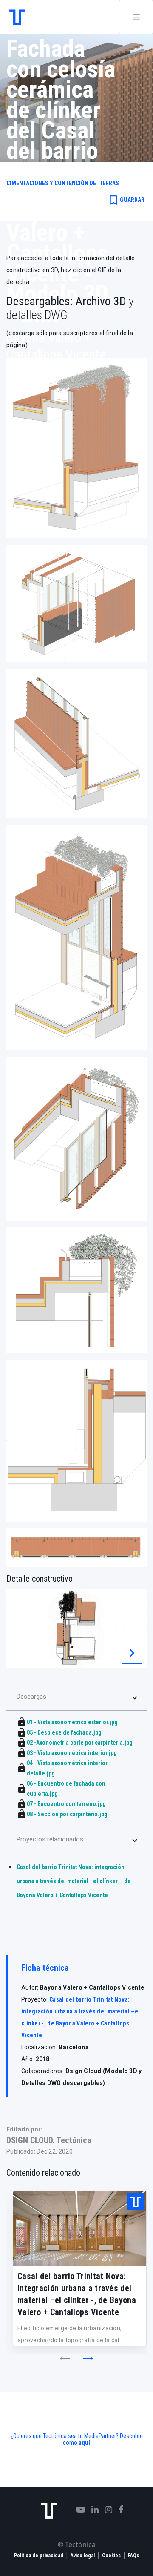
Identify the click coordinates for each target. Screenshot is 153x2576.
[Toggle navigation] (136, 17)
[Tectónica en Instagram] (105, 2510)
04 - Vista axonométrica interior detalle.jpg (67, 1768)
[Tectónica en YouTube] (78, 2510)
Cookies (111, 2556)
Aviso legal (83, 2556)
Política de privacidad (39, 2556)
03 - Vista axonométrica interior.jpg (72, 1753)
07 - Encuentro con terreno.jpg (66, 1804)
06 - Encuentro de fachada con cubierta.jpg (66, 1789)
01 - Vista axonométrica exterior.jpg (72, 1722)
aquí (84, 2443)
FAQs (133, 2556)
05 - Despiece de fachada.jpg (64, 1732)
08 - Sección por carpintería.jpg (67, 1814)
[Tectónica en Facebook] (118, 2510)
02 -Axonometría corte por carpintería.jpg (80, 1743)
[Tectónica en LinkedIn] (92, 2510)
